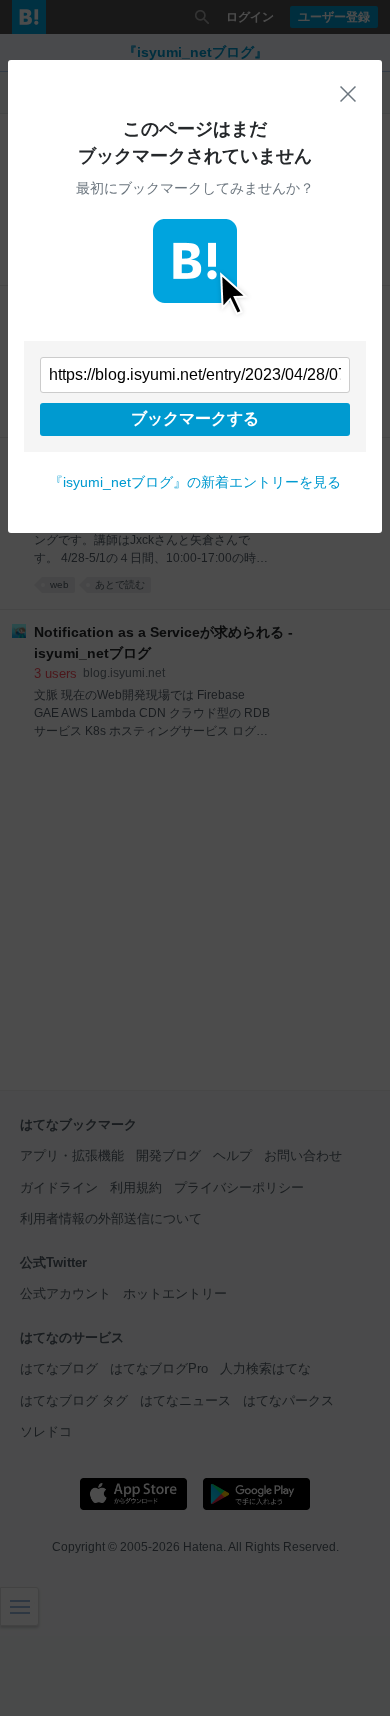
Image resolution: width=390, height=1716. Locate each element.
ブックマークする (195, 418)
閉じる (348, 94)
